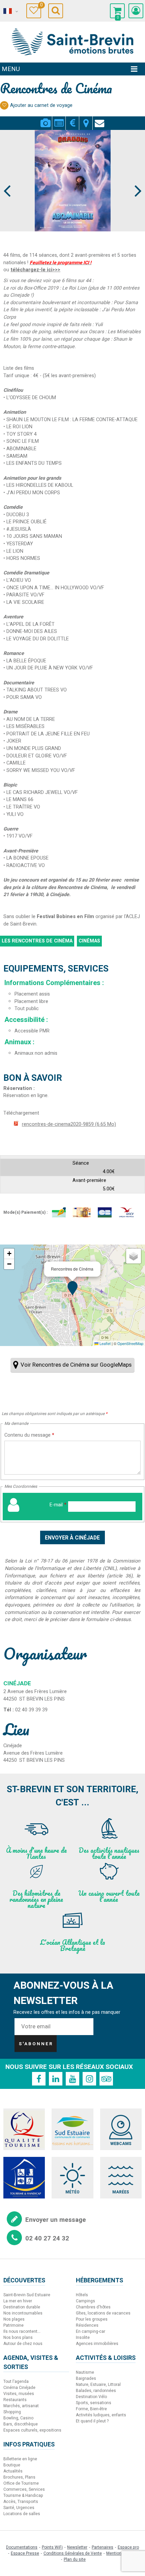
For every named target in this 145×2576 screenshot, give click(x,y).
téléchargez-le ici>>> (35, 270)
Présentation (59, 119)
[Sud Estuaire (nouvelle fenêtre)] (72, 2129)
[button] (117, 11)
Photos (45, 119)
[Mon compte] (136, 11)
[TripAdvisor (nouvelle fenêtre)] (106, 2079)
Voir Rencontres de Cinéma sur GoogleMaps (76, 1365)
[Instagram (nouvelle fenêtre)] (89, 2079)
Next (135, 178)
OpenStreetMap (130, 1343)
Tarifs (72, 119)
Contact (99, 119)
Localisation (86, 119)
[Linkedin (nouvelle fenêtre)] (56, 2079)
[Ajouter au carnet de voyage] (4, 105)
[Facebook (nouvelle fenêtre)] (39, 2079)
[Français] (10, 11)
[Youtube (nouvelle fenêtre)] (72, 2079)
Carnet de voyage (41, 6)
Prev (7, 178)
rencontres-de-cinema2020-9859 (69, 1124)
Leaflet (105, 1343)
